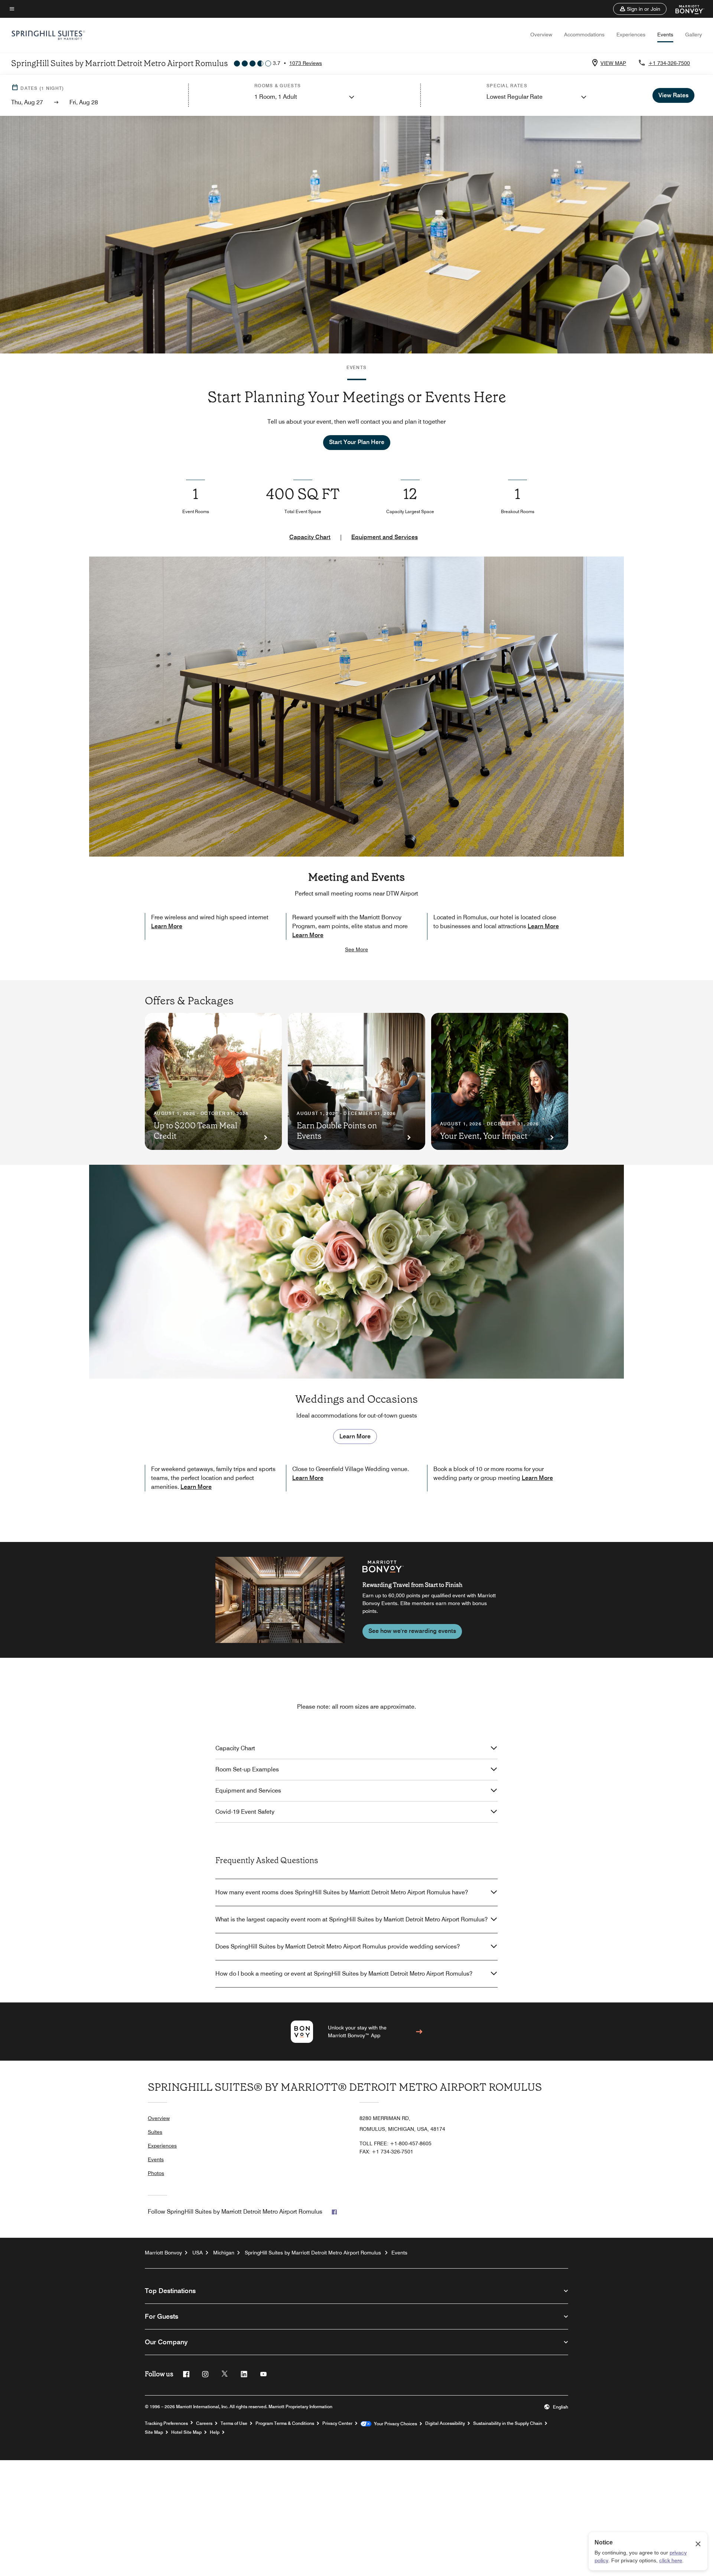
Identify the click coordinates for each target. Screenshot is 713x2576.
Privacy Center (337, 2423)
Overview (541, 35)
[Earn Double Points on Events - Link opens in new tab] (356, 1081)
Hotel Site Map (186, 2432)
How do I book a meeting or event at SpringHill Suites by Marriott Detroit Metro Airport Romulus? (344, 1974)
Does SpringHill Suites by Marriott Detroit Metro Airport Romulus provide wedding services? (338, 1946)
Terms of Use (234, 2423)
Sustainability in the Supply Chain (508, 2423)
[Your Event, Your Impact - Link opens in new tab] (500, 1081)
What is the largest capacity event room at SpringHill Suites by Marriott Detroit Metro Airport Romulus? (351, 1919)
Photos (156, 2173)
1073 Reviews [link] (306, 63)
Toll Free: (395, 2143)
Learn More (167, 926)
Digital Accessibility (445, 2423)
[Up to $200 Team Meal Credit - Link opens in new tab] (213, 1081)
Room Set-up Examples (247, 1769)
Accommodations (584, 35)
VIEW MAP (613, 63)
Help (215, 2432)
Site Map (154, 2432)
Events (665, 35)
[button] (640, 9)
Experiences (631, 35)
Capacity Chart (310, 537)
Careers (204, 2423)
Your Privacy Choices (394, 2424)
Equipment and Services (385, 537)
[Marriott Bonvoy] (685, 9)
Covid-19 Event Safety (245, 1812)
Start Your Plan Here (357, 442)
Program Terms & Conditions (285, 2423)
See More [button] (356, 949)
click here (671, 2560)
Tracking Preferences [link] (166, 2423)
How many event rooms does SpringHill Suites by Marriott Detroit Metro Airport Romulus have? (342, 1892)
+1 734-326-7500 (669, 63)
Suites (155, 2132)
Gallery (694, 35)
